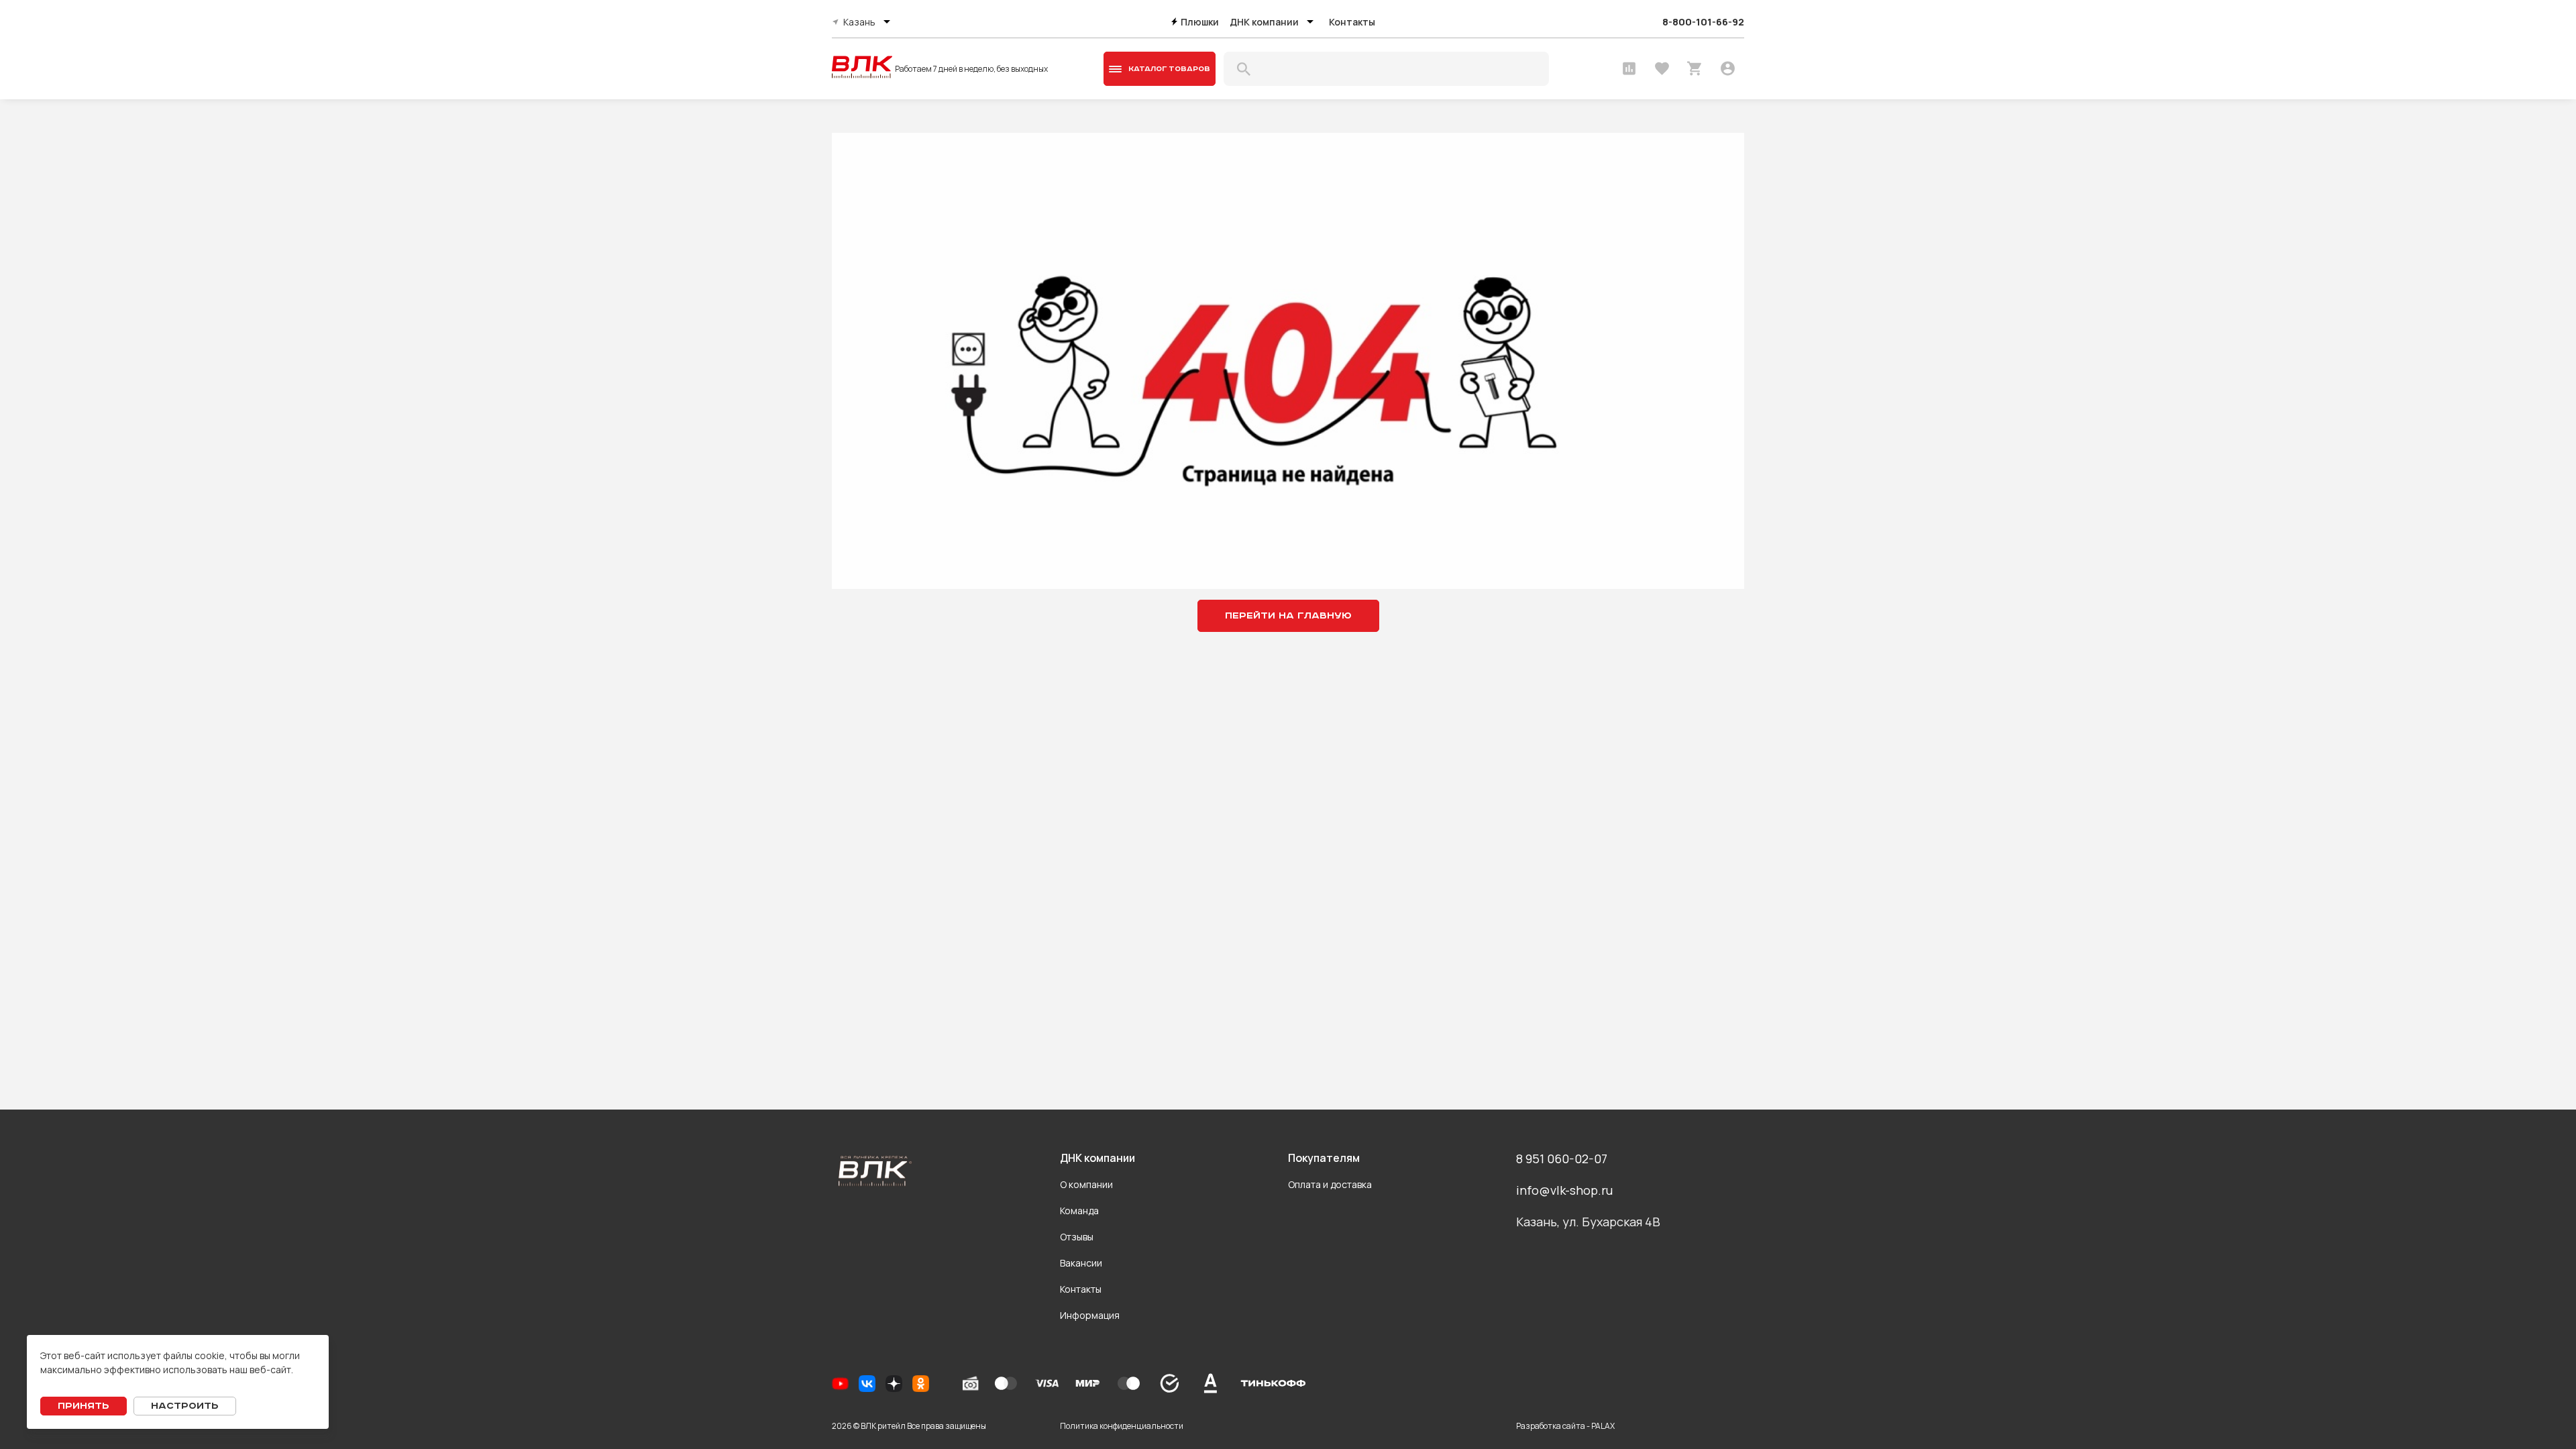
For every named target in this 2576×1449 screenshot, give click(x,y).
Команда (1079, 1211)
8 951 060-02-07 (1562, 1159)
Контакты (1352, 22)
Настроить (185, 1406)
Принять (84, 1406)
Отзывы (1077, 1237)
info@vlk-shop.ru (1564, 1190)
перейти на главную (1288, 616)
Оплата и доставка (1330, 1184)
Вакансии (1081, 1263)
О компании (1086, 1184)
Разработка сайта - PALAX (1565, 1426)
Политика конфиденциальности (1122, 1426)
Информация (1090, 1315)
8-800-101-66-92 (1703, 22)
